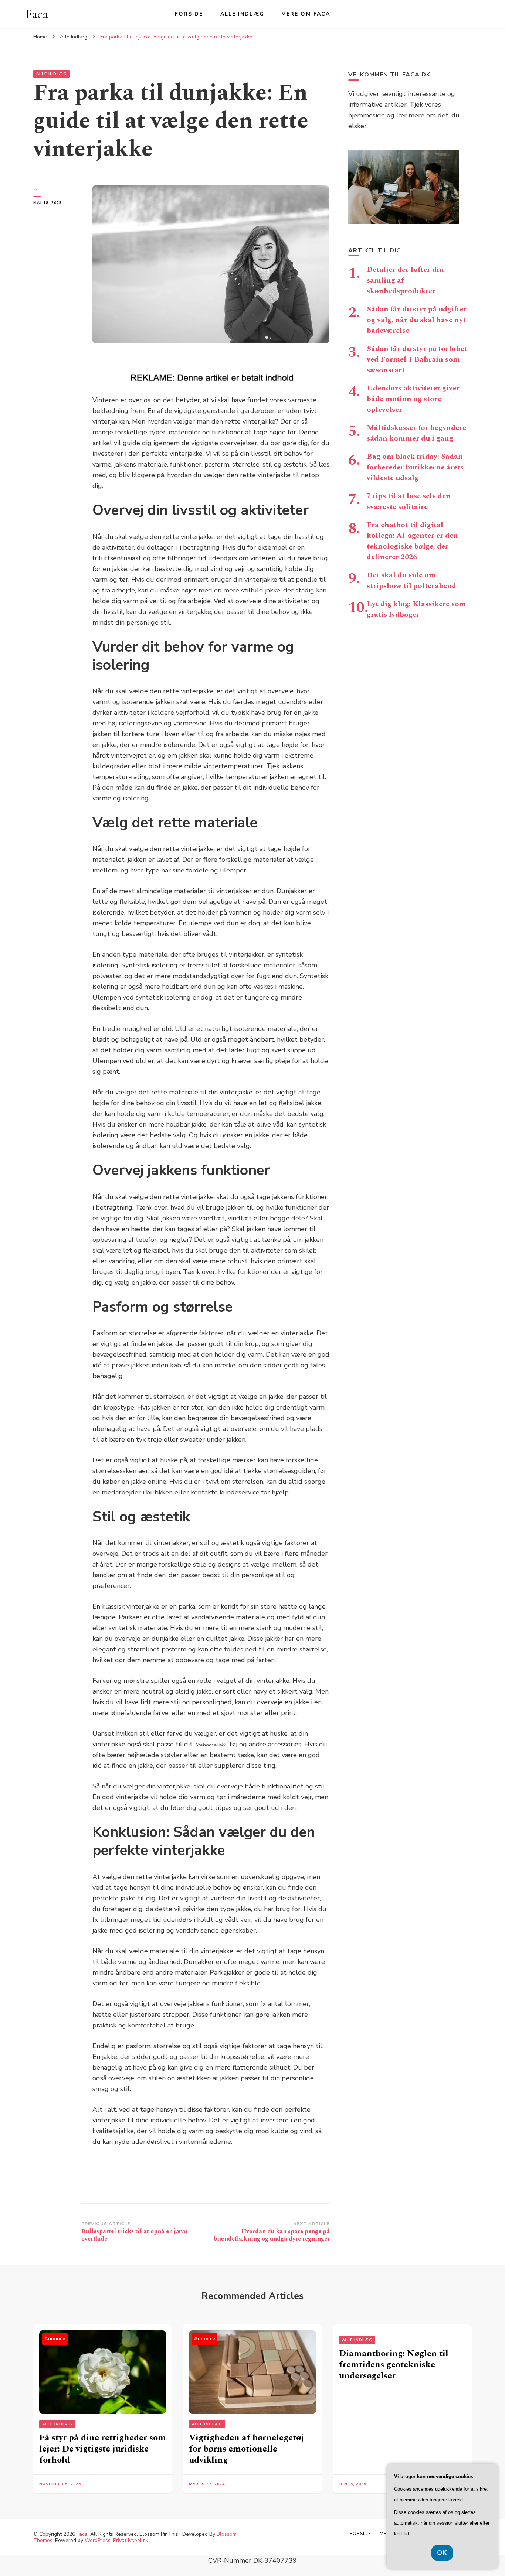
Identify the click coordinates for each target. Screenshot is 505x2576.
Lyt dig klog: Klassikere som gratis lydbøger (416, 609)
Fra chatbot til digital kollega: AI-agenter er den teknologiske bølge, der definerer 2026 (412, 541)
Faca (37, 14)
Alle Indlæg (242, 14)
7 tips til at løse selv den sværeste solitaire (409, 501)
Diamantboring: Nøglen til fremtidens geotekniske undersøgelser (394, 2365)
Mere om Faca (306, 14)
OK (442, 2553)
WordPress (98, 2540)
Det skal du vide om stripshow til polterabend (411, 580)
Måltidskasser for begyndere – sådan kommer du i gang (419, 433)
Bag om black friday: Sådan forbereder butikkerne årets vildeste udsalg (415, 467)
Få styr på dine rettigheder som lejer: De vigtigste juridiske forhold (103, 2449)
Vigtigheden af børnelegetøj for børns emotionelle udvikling (246, 2449)
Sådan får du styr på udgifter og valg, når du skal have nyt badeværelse (417, 320)
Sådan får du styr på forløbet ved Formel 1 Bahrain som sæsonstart (417, 359)
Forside (189, 14)
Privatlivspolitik (131, 2540)
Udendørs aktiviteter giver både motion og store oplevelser (413, 399)
